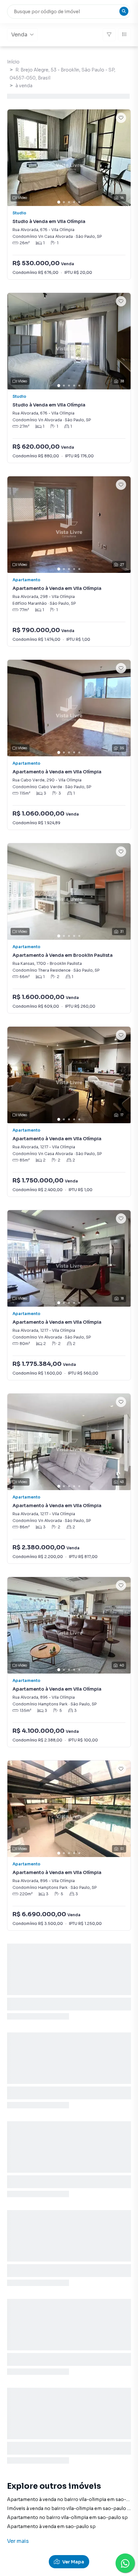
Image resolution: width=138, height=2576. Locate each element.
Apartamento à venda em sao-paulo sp (51, 2526)
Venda (19, 35)
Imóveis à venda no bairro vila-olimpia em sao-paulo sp (70, 2508)
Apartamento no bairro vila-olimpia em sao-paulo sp (67, 2517)
